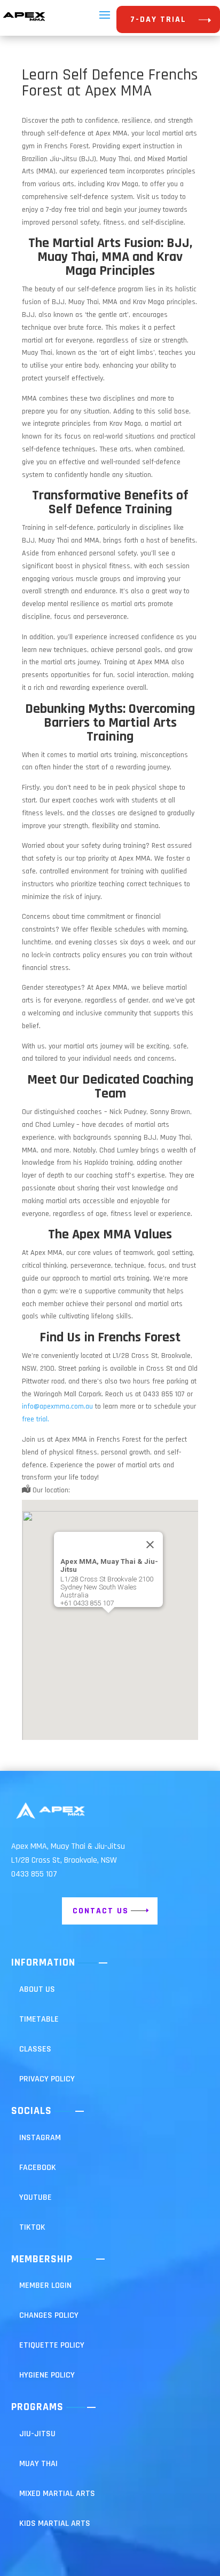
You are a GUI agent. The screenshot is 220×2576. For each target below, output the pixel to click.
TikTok (32, 2227)
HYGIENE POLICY (47, 2375)
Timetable (39, 2019)
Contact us (101, 1911)
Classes (35, 2049)
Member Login (45, 2285)
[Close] (150, 1545)
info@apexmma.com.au (57, 1406)
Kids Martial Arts (55, 2523)
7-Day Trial (158, 19)
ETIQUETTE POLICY (52, 2345)
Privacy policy (47, 2079)
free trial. (36, 1419)
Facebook (38, 2168)
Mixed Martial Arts (57, 2494)
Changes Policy (49, 2315)
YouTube (36, 2197)
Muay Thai (38, 2464)
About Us (37, 1989)
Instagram (40, 2138)
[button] (108, 1620)
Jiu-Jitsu (37, 2434)
